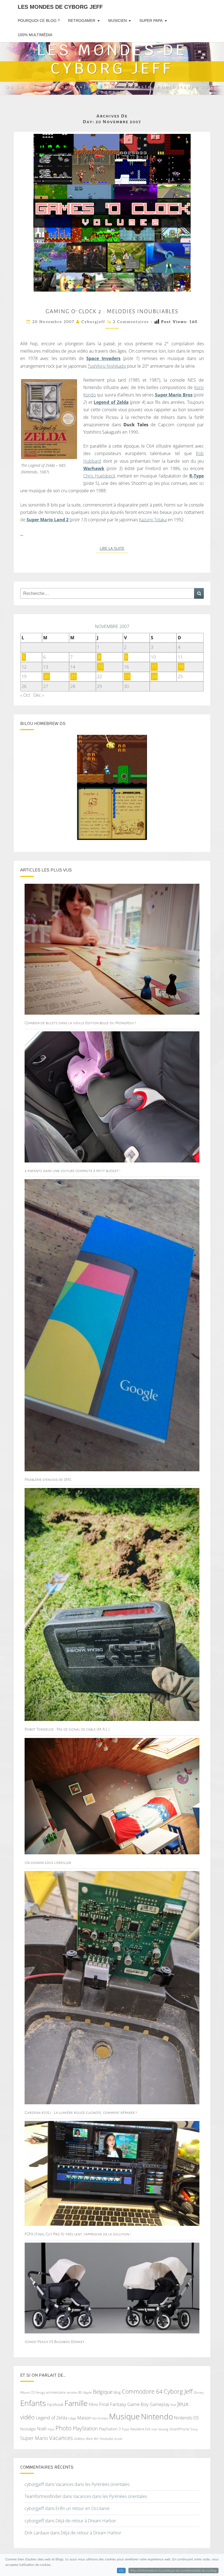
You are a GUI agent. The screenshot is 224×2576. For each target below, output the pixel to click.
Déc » (39, 695)
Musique (124, 2416)
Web (89, 2439)
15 (101, 667)
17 (154, 667)
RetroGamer (82, 21)
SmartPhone (179, 2429)
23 (127, 677)
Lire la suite (114, 548)
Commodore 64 (142, 2391)
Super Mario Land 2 (48, 520)
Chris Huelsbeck (99, 476)
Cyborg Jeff (178, 2391)
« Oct (25, 695)
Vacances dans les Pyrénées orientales (92, 2484)
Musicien (117, 21)
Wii (96, 2439)
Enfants (33, 2403)
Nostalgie (28, 2429)
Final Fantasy (113, 2404)
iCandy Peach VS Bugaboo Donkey (54, 2342)
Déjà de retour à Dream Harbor (86, 2521)
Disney (199, 2392)
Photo (64, 2428)
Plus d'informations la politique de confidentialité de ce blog (173, 2571)
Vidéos (79, 2439)
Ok (121, 2571)
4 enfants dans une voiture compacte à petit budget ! (73, 1171)
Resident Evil (140, 2429)
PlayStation (85, 2428)
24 (154, 677)
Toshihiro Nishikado (107, 366)
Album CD (27, 2392)
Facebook (55, 2404)
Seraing (163, 2429)
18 (181, 667)
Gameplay (160, 2404)
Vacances (61, 2438)
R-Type (197, 476)
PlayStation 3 (110, 2429)
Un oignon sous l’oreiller (48, 1863)
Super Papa (151, 21)
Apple (88, 2392)
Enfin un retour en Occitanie (82, 2508)
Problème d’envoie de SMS (48, 1480)
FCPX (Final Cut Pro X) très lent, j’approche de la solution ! (78, 2234)
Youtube (106, 2439)
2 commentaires (131, 322)
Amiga (40, 2392)
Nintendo (157, 2417)
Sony (194, 2429)
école (118, 2439)
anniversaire (56, 2392)
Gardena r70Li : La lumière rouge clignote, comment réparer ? (81, 2112)
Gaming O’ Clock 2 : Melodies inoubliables (112, 311)
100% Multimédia (35, 35)
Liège (72, 2418)
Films (93, 2404)
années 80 (74, 2392)
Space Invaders (103, 358)
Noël (42, 2429)
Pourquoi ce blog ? (39, 21)
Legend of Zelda (111, 402)
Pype (126, 2429)
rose (154, 2429)
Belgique (103, 2392)
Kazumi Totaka (153, 520)
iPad (173, 2405)
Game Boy (138, 2404)
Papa (51, 2429)
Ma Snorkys (100, 2418)
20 (47, 677)
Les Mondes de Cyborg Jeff (60, 7)
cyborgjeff (93, 322)
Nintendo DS (186, 2418)
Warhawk (94, 468)
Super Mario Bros (174, 395)
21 (73, 677)
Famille (76, 2403)
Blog (117, 2392)
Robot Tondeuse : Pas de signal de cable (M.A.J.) (67, 1729)
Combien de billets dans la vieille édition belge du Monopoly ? (80, 1023)
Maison (84, 2418)
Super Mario (34, 2438)
